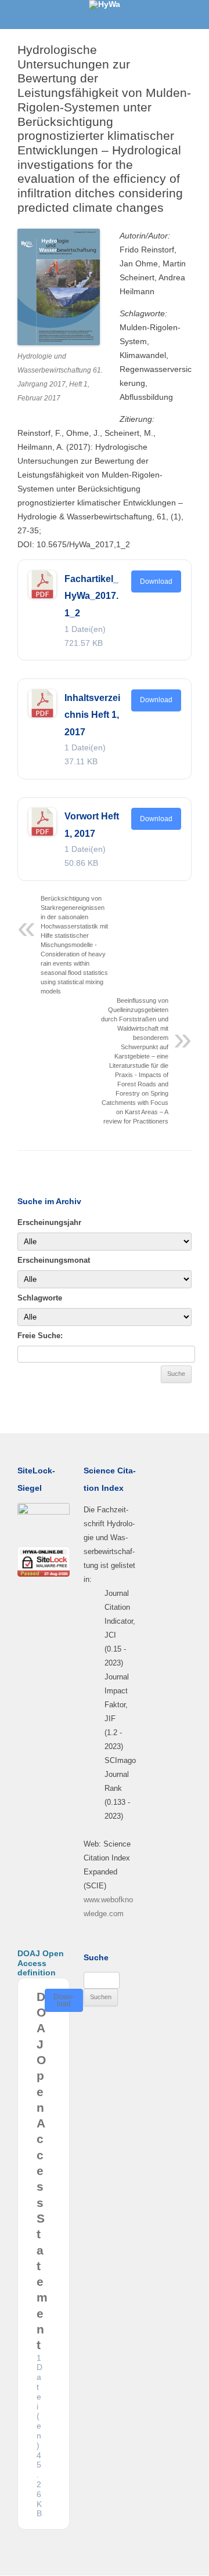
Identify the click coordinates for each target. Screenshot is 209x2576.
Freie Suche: (40, 1336)
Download (156, 581)
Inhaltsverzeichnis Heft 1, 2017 (92, 715)
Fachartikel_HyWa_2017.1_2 (91, 596)
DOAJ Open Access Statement (42, 2171)
